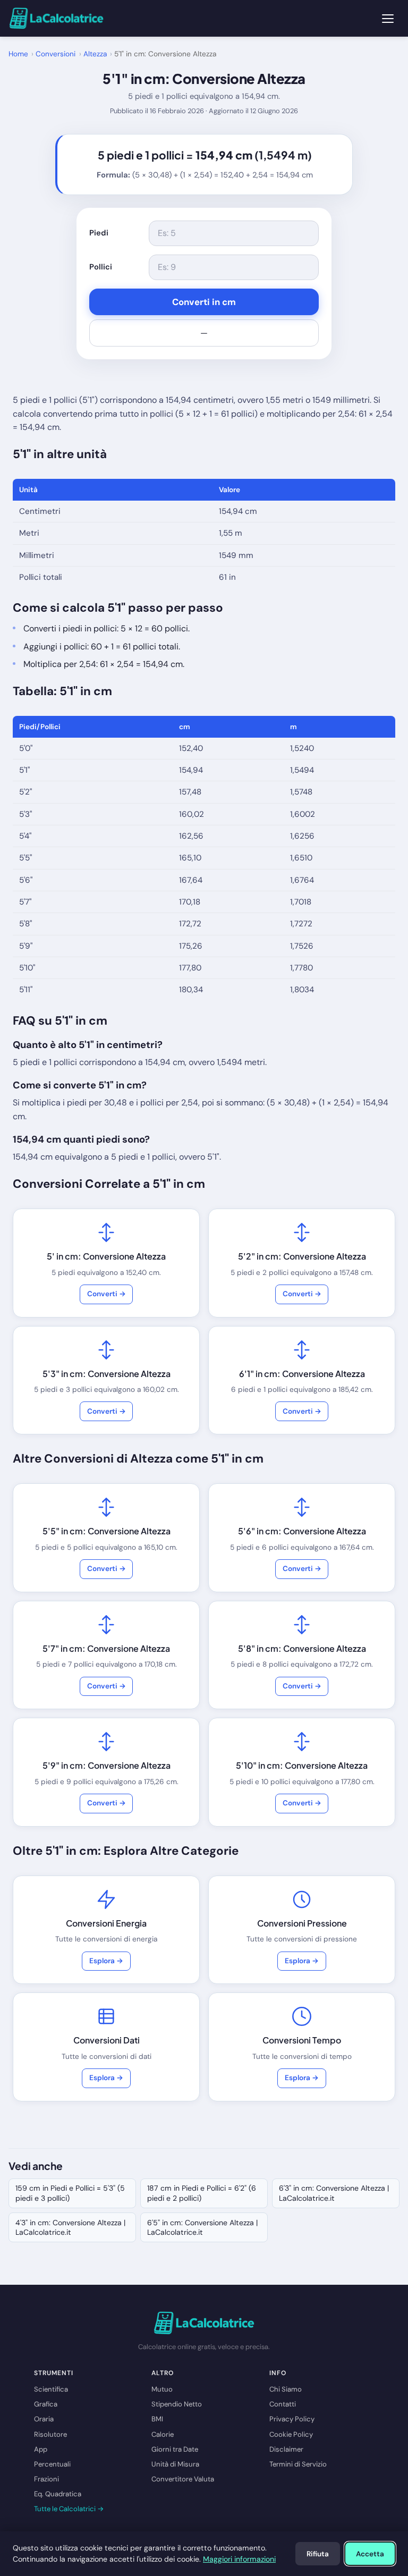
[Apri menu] (388, 19)
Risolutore (50, 2434)
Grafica (46, 2404)
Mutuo (162, 2389)
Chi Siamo (286, 2389)
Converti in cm (204, 302)
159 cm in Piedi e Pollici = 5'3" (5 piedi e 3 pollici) (70, 2193)
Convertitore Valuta (183, 2479)
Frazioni (46, 2479)
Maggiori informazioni (239, 2559)
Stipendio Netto (177, 2404)
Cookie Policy (291, 2434)
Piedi (99, 233)
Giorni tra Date (175, 2449)
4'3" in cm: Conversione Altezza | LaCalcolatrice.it (70, 2227)
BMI (157, 2419)
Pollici (101, 267)
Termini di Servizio (298, 2464)
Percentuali (52, 2464)
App (41, 2449)
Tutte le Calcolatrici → (69, 2509)
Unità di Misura (175, 2464)
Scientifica (51, 2389)
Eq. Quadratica (58, 2494)
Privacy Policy (292, 2419)
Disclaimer (286, 2449)
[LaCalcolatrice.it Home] (56, 18)
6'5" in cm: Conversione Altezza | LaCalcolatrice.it (202, 2227)
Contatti (283, 2404)
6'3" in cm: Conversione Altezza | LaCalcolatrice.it (334, 2193)
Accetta (370, 2554)
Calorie (163, 2434)
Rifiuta (318, 2554)
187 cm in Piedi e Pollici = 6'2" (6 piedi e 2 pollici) (202, 2193)
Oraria (44, 2419)
